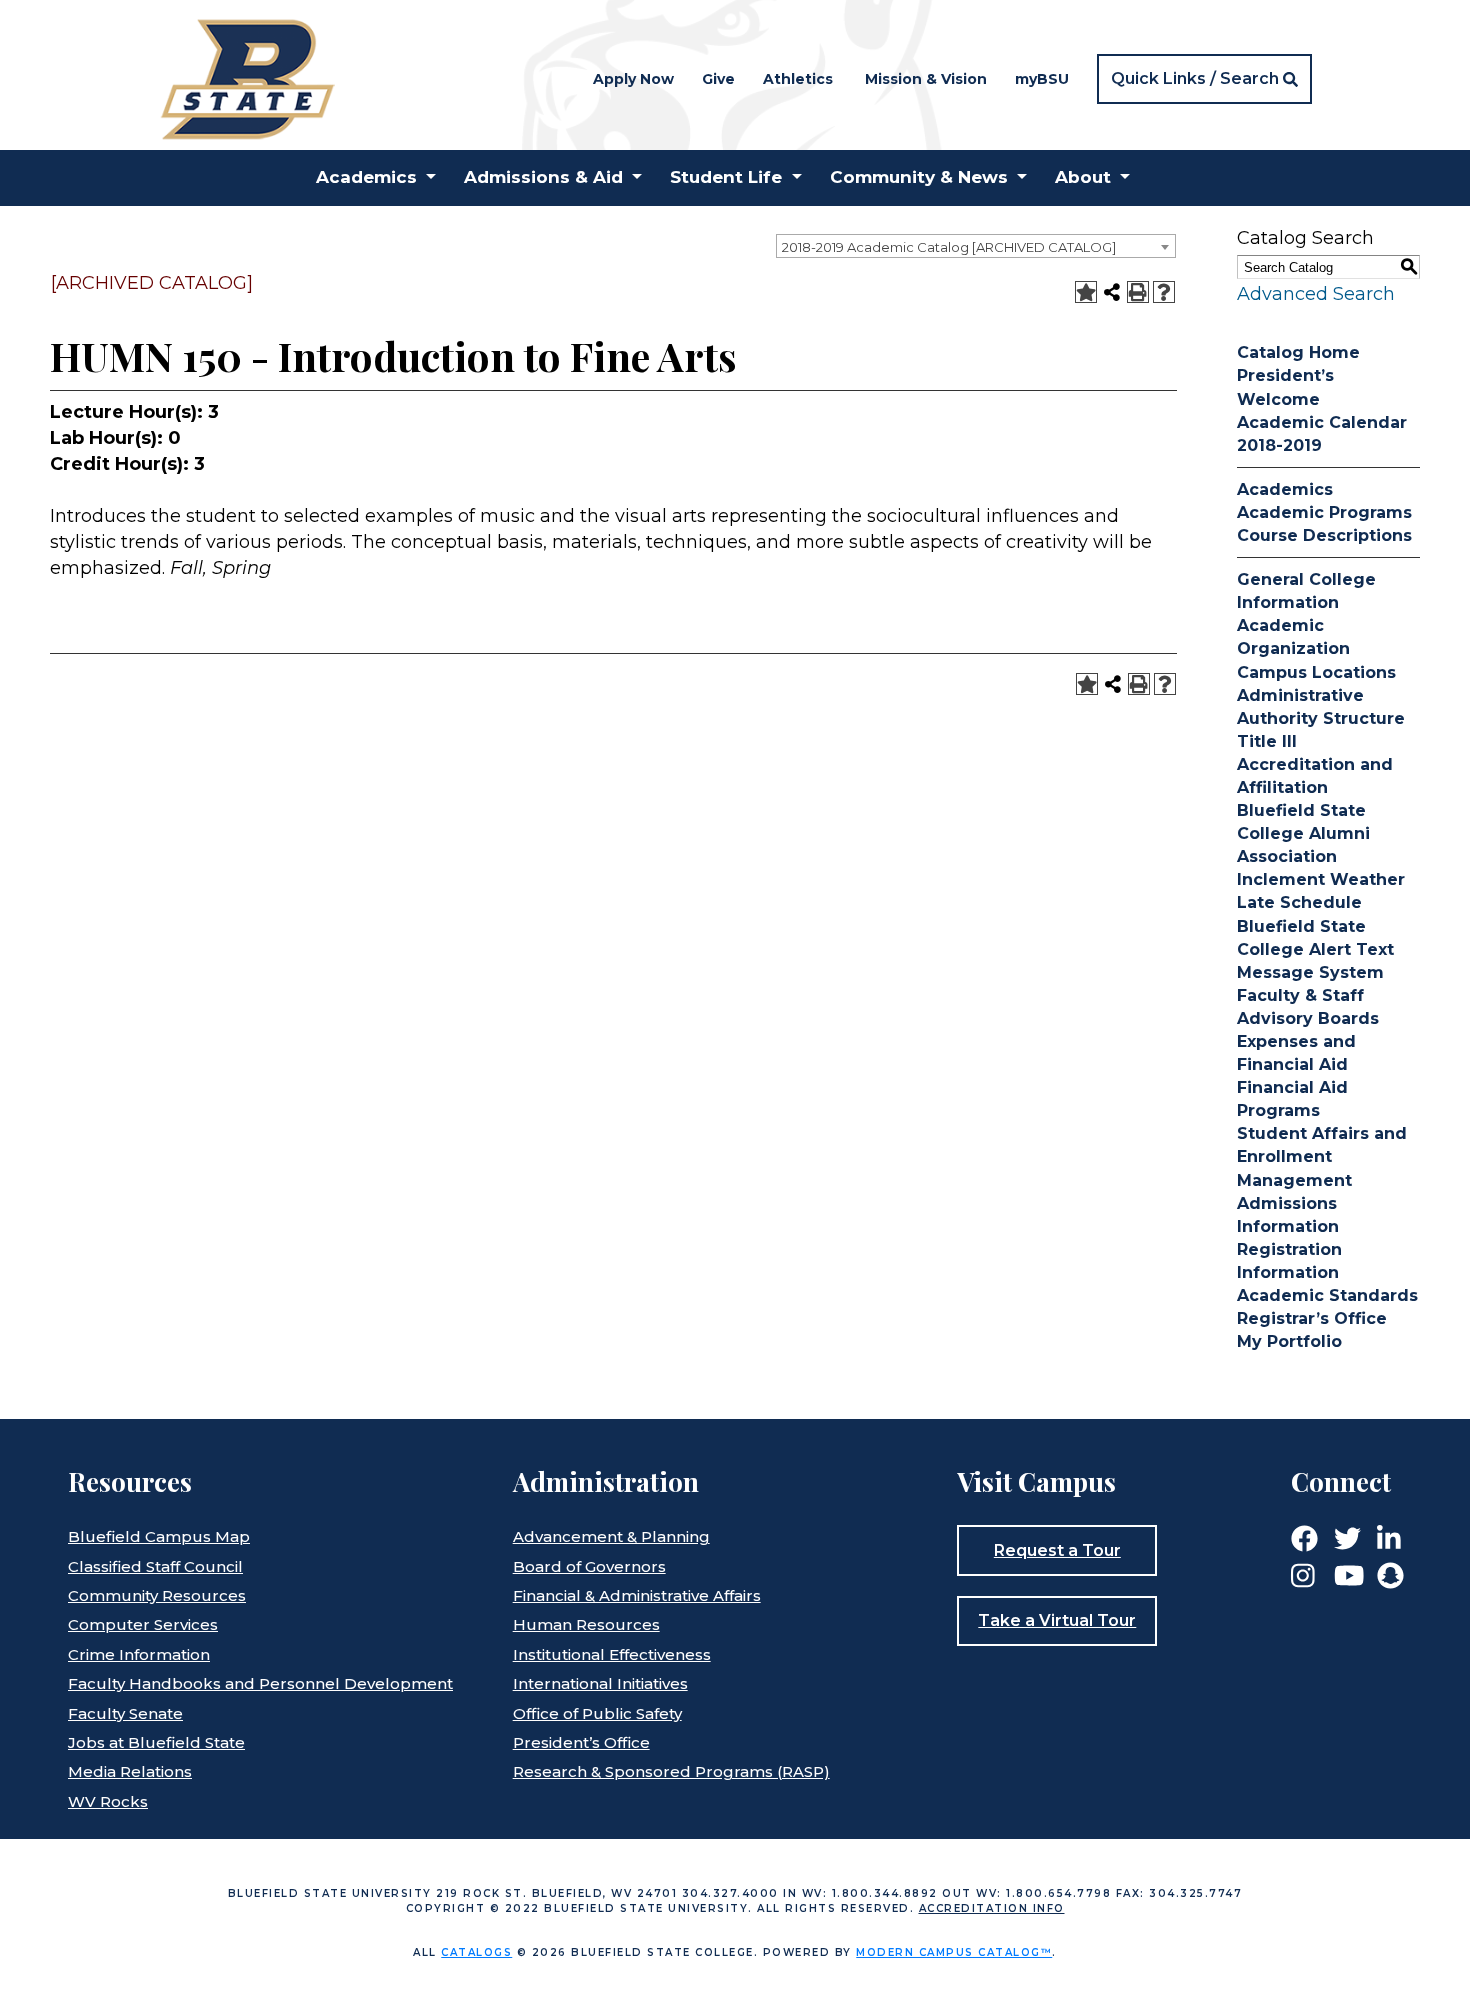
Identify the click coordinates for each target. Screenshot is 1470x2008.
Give (718, 79)
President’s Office (581, 1742)
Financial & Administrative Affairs (637, 1595)
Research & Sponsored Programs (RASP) (671, 1771)
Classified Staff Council (155, 1566)
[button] (1204, 79)
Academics (1285, 489)
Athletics (798, 79)
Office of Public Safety (597, 1713)
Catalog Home (1298, 352)
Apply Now (633, 79)
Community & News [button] (919, 177)
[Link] (1304, 1538)
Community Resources (157, 1595)
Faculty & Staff (1300, 995)
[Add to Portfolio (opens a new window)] (1086, 292)
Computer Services (143, 1624)
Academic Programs (1324, 512)
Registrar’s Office (1312, 1318)
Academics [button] (366, 177)
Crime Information (139, 1654)
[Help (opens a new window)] (1164, 292)
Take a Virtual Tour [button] (1057, 1620)
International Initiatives (600, 1683)
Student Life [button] (726, 177)
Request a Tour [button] (1057, 1550)
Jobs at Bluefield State (156, 1742)
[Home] (246, 77)
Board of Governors (589, 1566)
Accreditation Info (992, 1908)
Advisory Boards (1308, 1018)
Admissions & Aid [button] (543, 177)
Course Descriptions (1324, 535)
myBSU (1042, 79)
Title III (1267, 741)
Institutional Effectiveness (612, 1654)
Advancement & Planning (611, 1536)
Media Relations (130, 1771)
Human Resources (586, 1624)
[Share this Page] (1112, 292)
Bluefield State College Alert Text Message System (1315, 949)
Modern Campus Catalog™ (954, 1952)
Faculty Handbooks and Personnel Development (260, 1683)
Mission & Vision (926, 79)
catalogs (476, 1952)
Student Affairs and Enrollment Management (1322, 1156)
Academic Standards (1327, 1295)
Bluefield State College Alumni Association (1303, 833)
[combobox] (976, 246)
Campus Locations (1316, 672)
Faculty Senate (125, 1713)
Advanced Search (1316, 294)
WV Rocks (108, 1801)
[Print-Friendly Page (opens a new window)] (1138, 292)
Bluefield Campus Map (159, 1536)
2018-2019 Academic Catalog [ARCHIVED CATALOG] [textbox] (949, 247)
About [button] (1083, 177)
